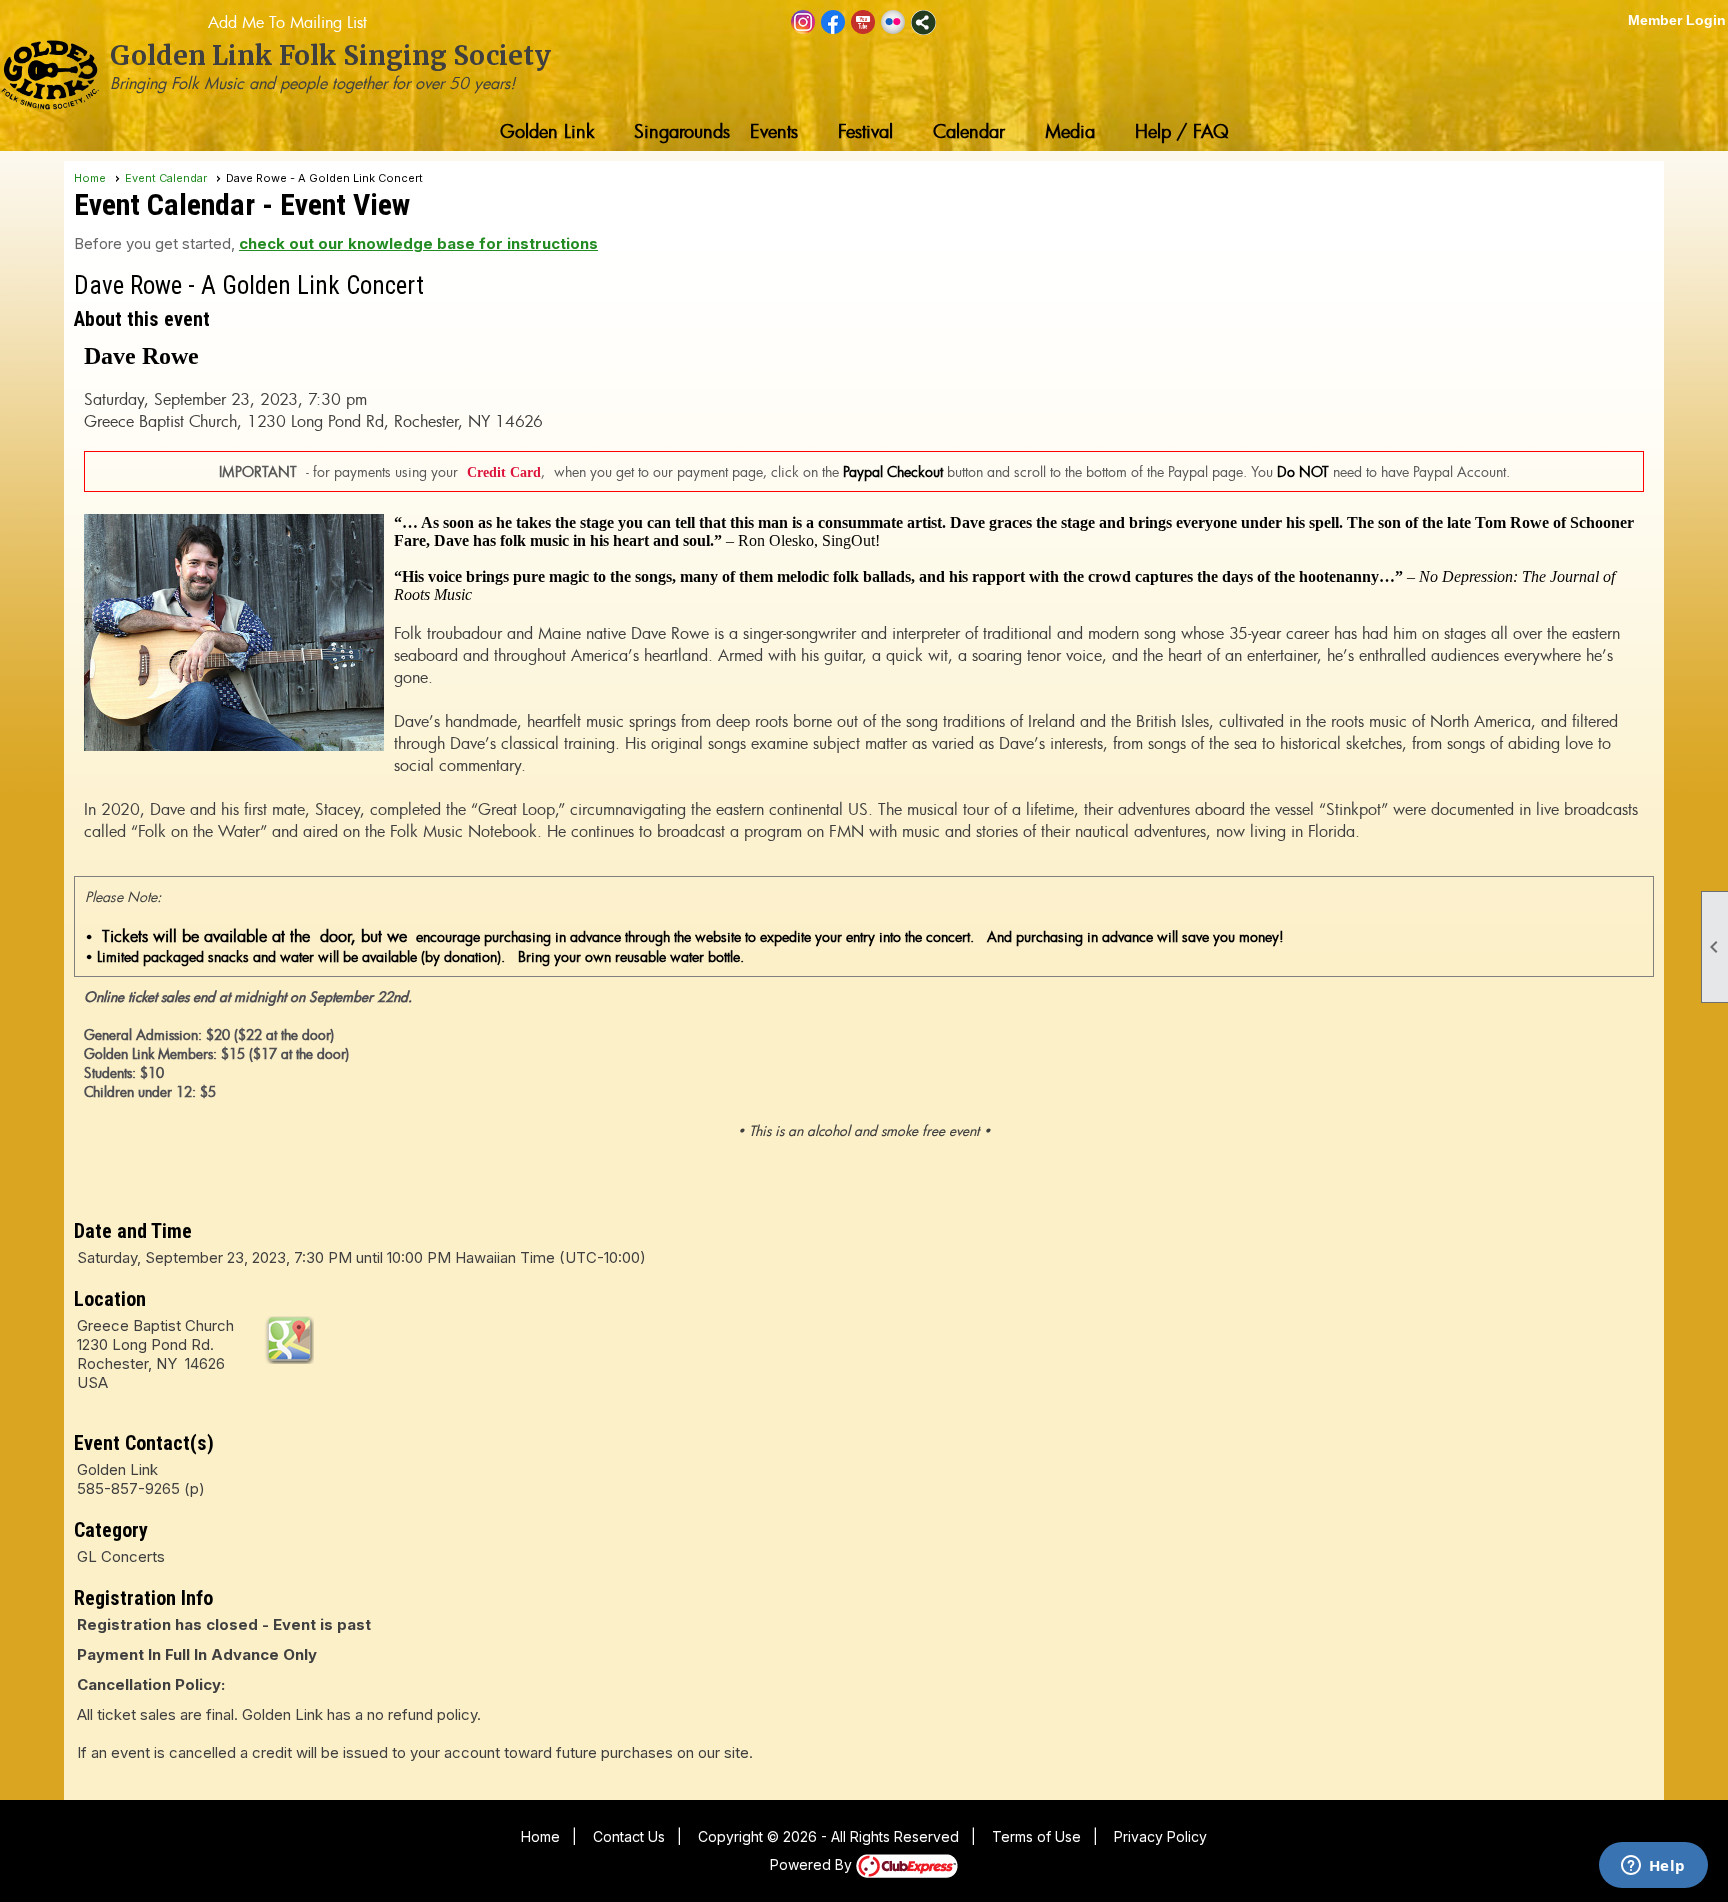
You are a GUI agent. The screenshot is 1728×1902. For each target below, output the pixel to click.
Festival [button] (865, 131)
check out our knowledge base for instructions (418, 243)
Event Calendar (166, 178)
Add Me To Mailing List (287, 22)
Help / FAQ (1182, 131)
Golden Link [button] (547, 131)
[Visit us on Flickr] (893, 22)
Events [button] (774, 131)
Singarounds (682, 131)
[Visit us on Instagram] (803, 22)
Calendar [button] (969, 131)
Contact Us (629, 1836)
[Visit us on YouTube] (863, 22)
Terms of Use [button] (1036, 1836)
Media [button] (1070, 131)
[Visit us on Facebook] (833, 22)
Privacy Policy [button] (1160, 1836)
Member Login (1677, 20)
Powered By (813, 1864)
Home (90, 178)
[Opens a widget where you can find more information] (1653, 1867)
